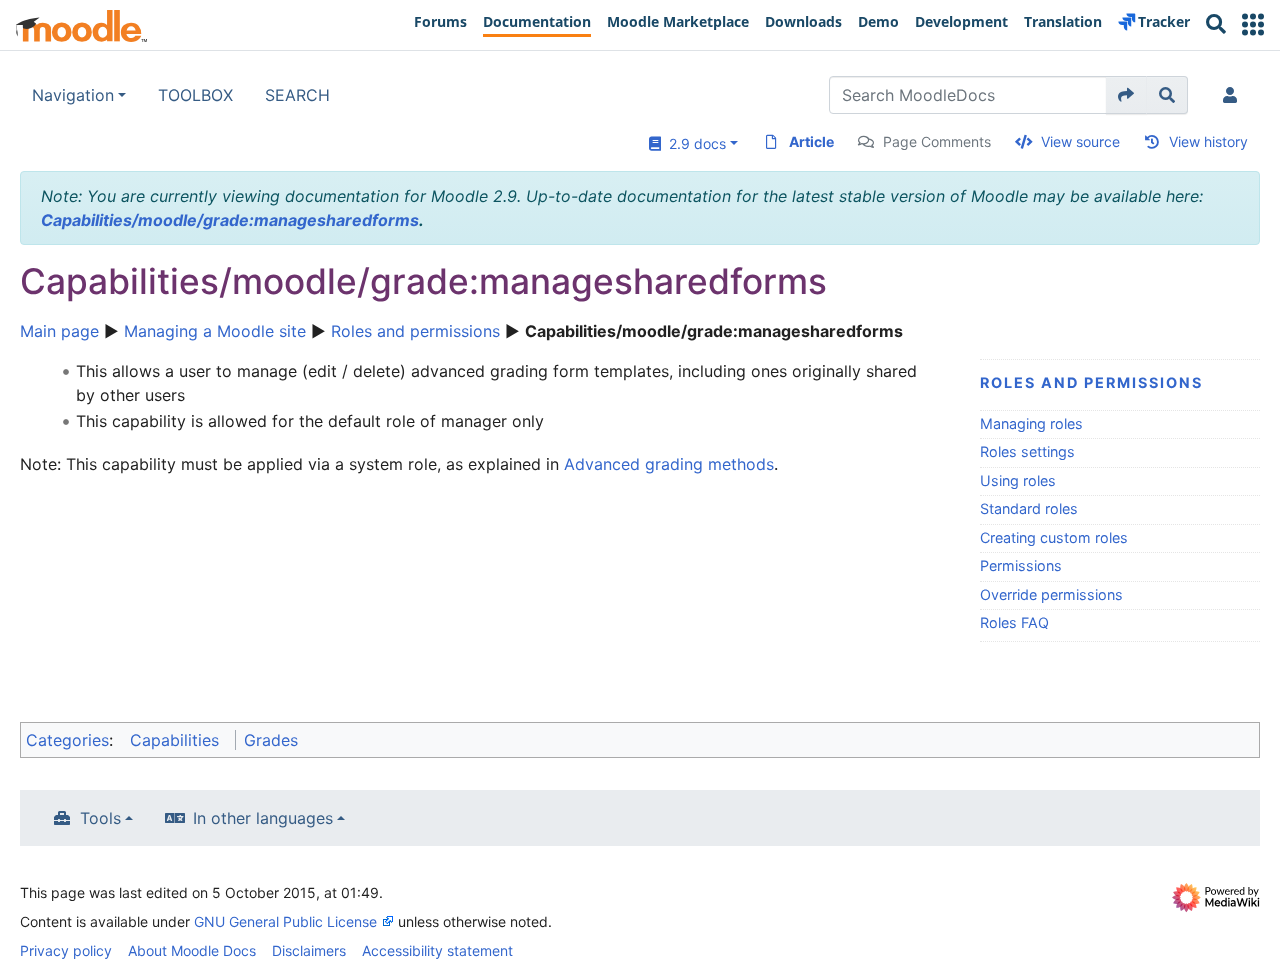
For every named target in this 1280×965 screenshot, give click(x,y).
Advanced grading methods (669, 464)
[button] (1253, 24)
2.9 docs (693, 143)
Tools (100, 818)
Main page (59, 331)
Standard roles (1029, 508)
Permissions (1021, 565)
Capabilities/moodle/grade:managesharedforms (230, 220)
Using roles (1018, 480)
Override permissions (1051, 594)
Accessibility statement (437, 950)
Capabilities (174, 740)
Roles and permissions (415, 331)
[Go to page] (1126, 95)
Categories (67, 740)
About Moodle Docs (192, 950)
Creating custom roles (1054, 537)
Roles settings (1027, 451)
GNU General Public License (285, 921)
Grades (271, 740)
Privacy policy (66, 950)
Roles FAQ (1014, 622)
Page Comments (937, 141)
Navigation (73, 95)
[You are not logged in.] (1234, 95)
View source (1080, 141)
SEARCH (297, 95)
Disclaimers (309, 950)
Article (811, 141)
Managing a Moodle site (215, 331)
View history (1208, 141)
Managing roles (1031, 423)
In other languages (263, 818)
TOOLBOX (195, 95)
